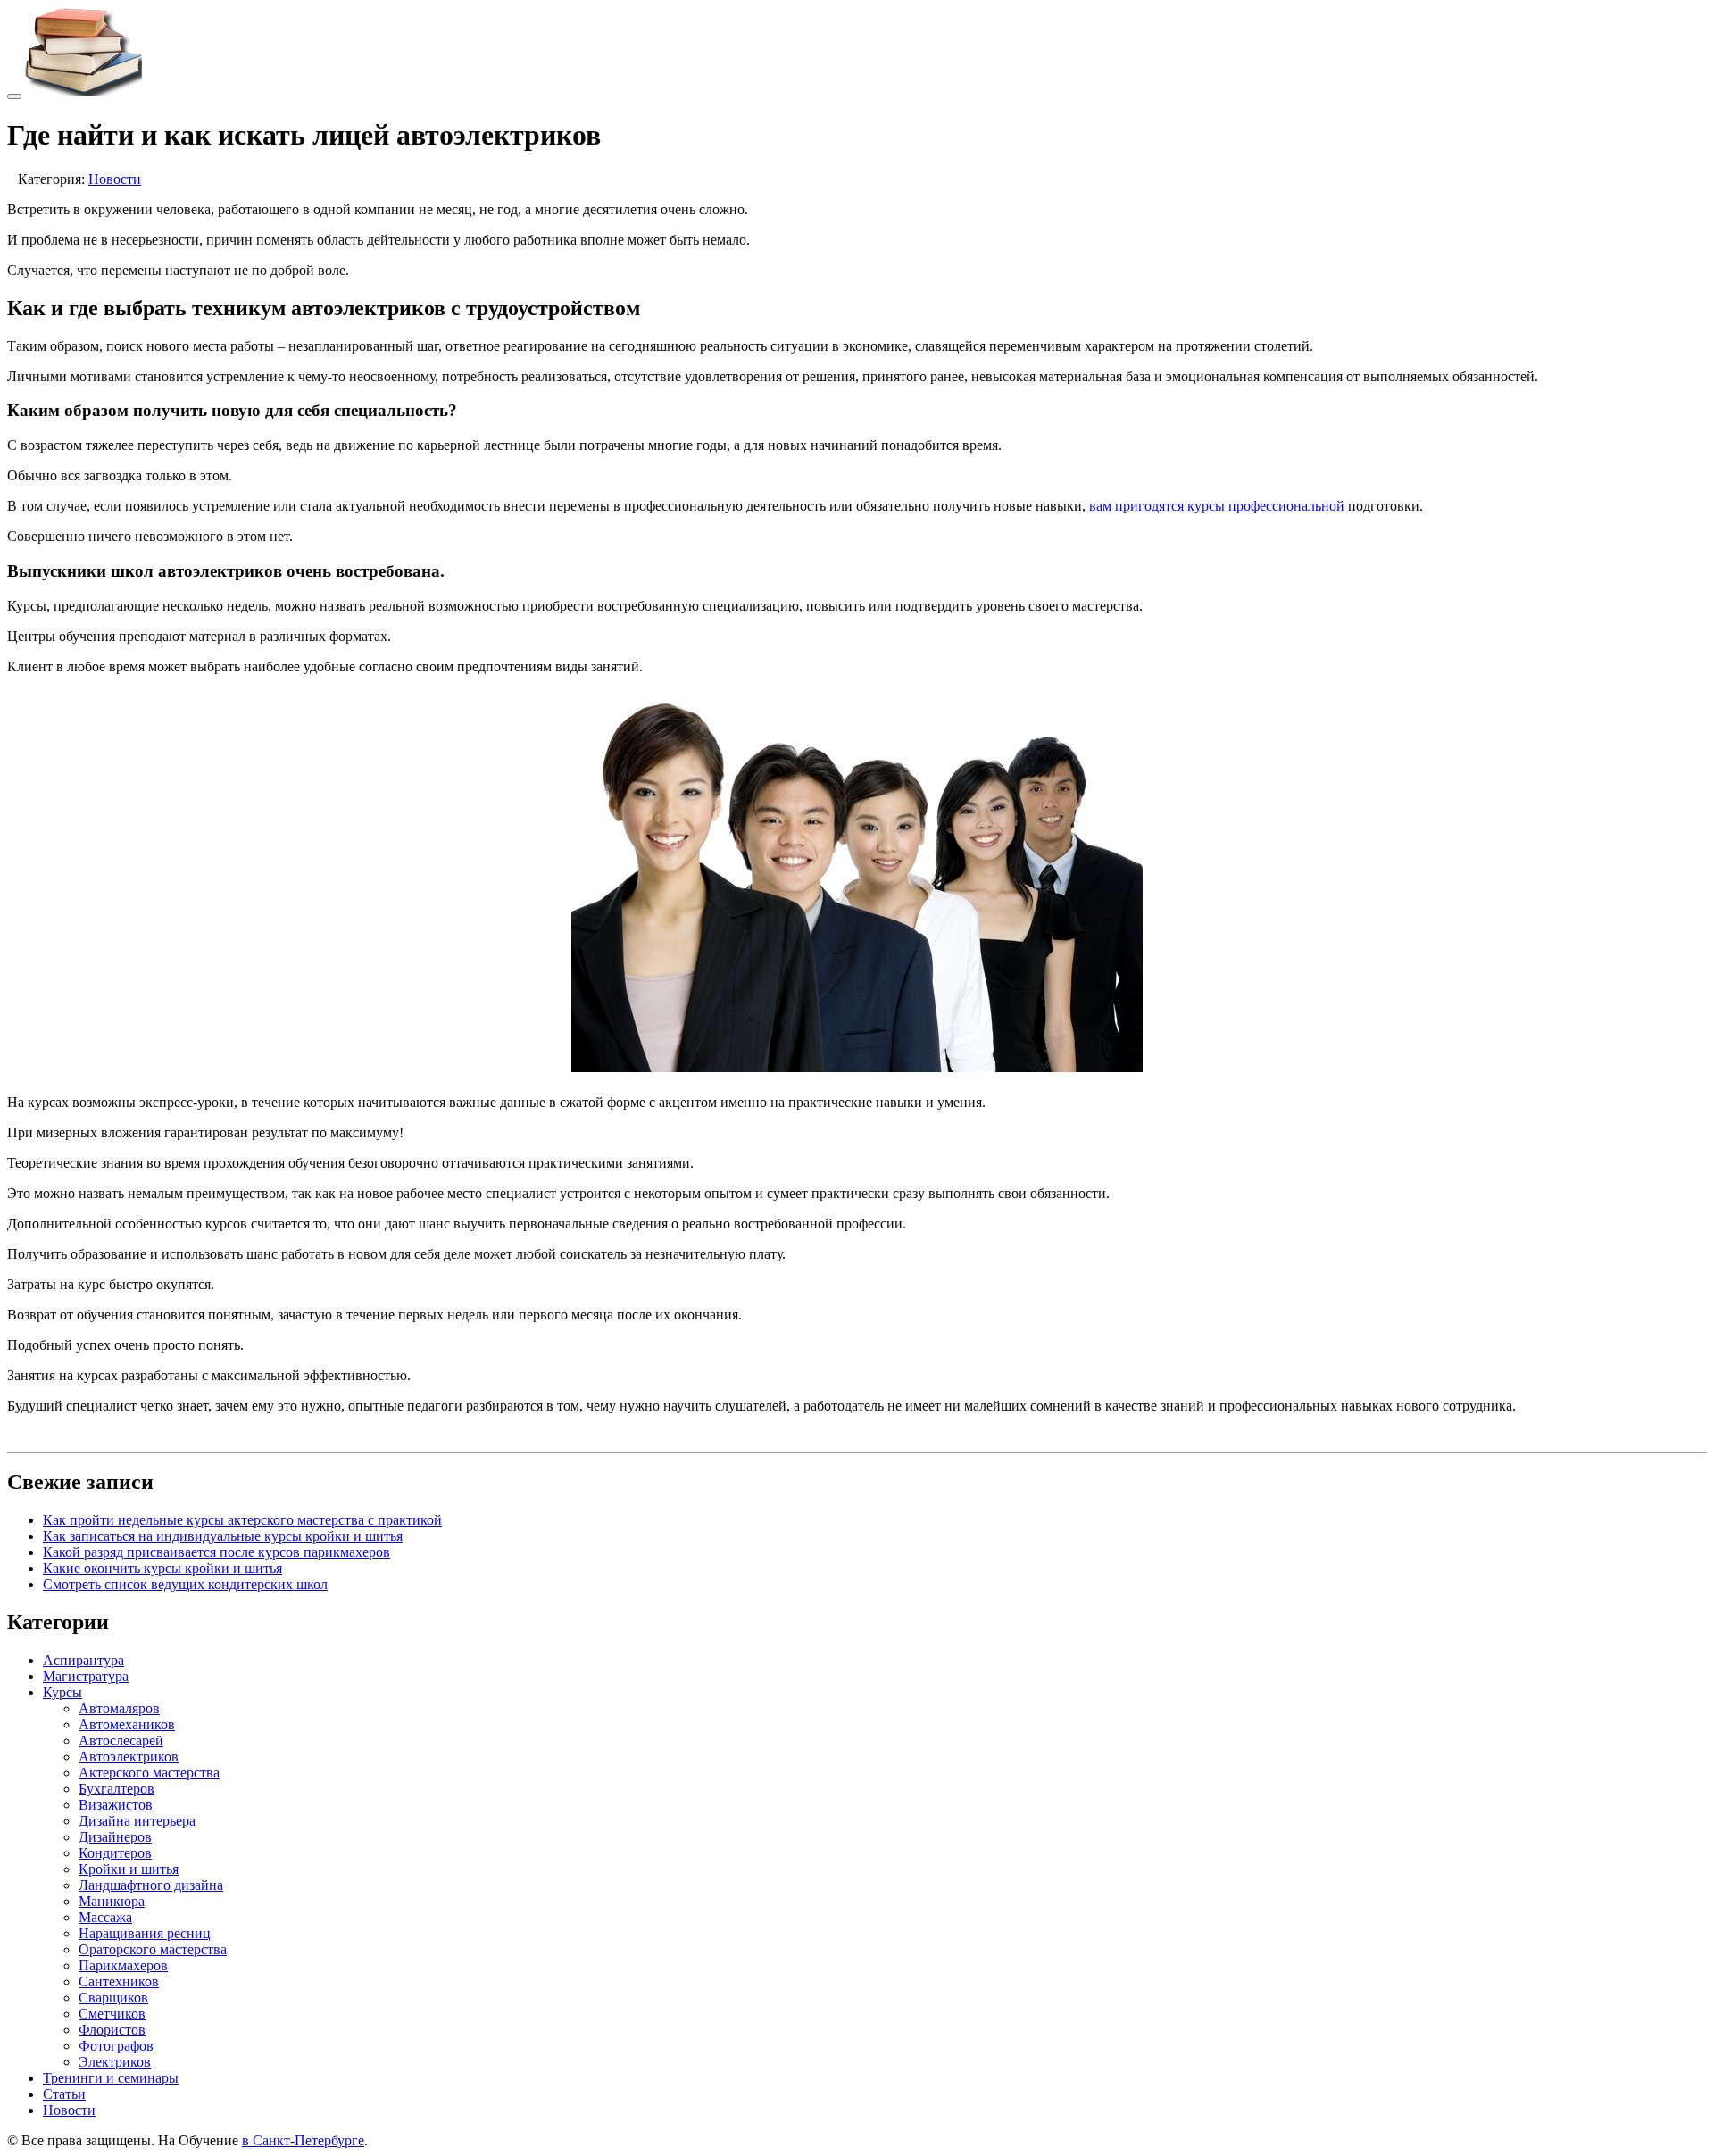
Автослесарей (121, 1740)
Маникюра (112, 1901)
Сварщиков (113, 1998)
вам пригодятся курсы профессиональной (1217, 506)
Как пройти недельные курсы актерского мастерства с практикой (242, 1520)
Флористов (112, 2030)
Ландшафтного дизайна (151, 1885)
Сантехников (119, 1981)
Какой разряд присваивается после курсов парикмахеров (216, 1552)
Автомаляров (119, 1708)
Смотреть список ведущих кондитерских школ (185, 1584)
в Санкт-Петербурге (303, 2140)
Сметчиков (112, 2014)
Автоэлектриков (129, 1756)
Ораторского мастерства (153, 1949)
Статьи (64, 2094)
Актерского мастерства (149, 1773)
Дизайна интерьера (137, 1821)
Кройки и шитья (129, 1869)
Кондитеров (115, 1853)
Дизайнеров (115, 1837)
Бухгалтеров (116, 1789)
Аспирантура (83, 1660)
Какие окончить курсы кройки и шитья (162, 1568)
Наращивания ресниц (145, 1933)
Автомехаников (127, 1724)
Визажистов (116, 1805)
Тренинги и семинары (111, 2078)
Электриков (115, 2062)
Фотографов (116, 2046)
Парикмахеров (123, 1965)
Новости (115, 179)
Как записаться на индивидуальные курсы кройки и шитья (223, 1536)
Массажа (105, 1917)
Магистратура (86, 1676)
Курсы (62, 1692)
